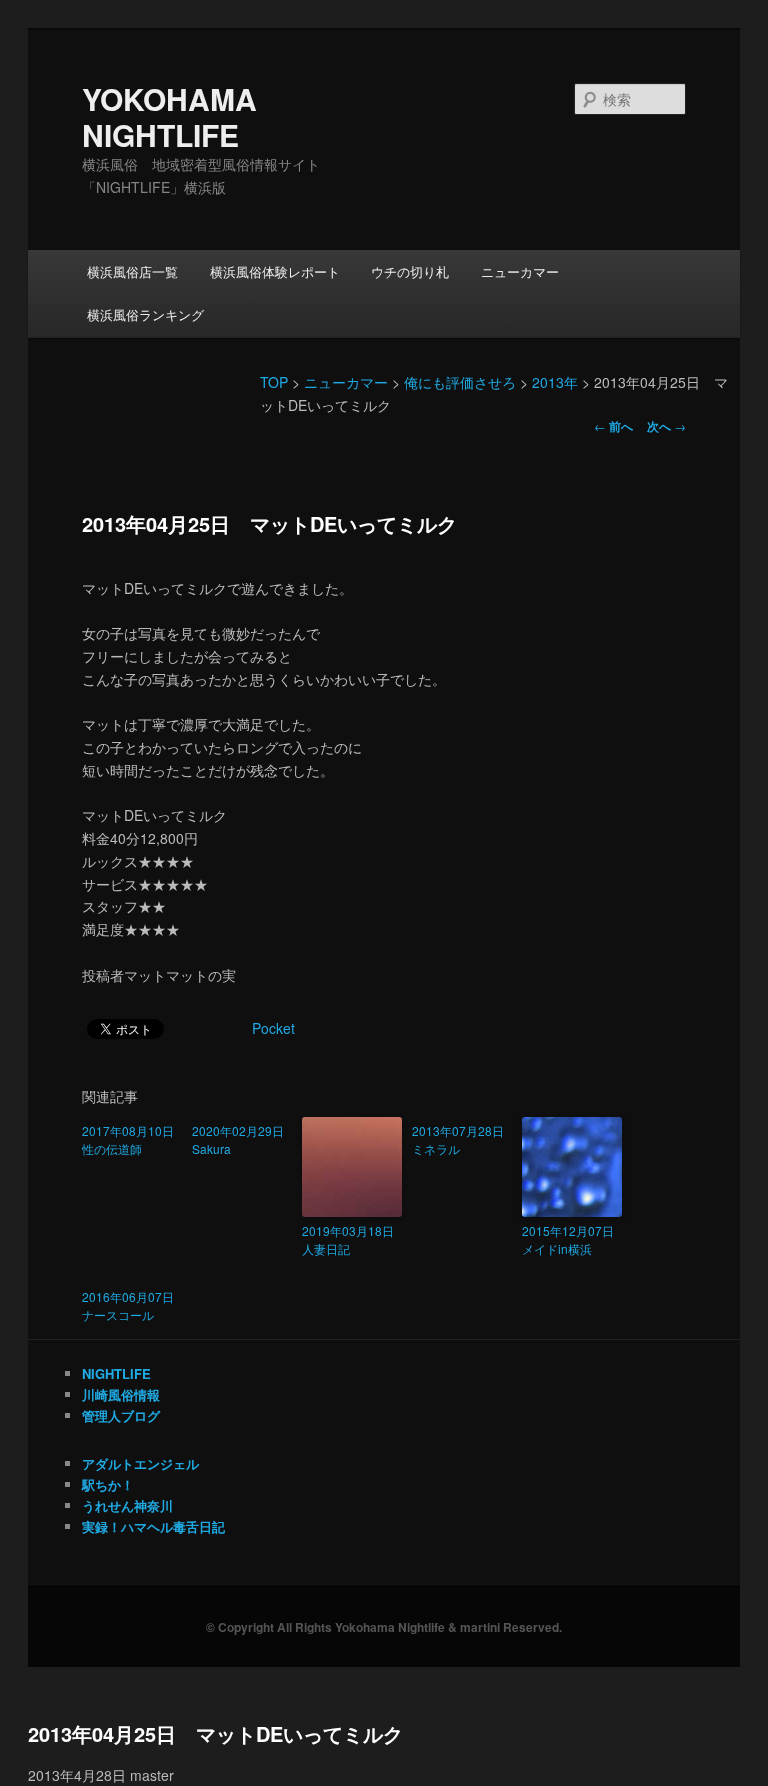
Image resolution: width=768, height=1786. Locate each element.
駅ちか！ (108, 1484)
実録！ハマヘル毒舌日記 (153, 1526)
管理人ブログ (121, 1415)
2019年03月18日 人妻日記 (352, 1239)
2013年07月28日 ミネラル (462, 1139)
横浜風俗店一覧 (132, 271)
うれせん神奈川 (127, 1505)
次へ (666, 426)
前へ (613, 426)
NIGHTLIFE (116, 1373)
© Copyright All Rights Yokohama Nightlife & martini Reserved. (384, 1627)
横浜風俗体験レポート (275, 271)
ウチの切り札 (410, 271)
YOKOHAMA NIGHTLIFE (169, 116)
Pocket (273, 1028)
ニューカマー (520, 271)
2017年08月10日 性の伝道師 (132, 1139)
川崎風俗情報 (121, 1394)
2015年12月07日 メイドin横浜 (572, 1239)
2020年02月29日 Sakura (242, 1139)
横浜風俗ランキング (145, 314)
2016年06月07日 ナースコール (132, 1305)
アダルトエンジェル (140, 1463)
